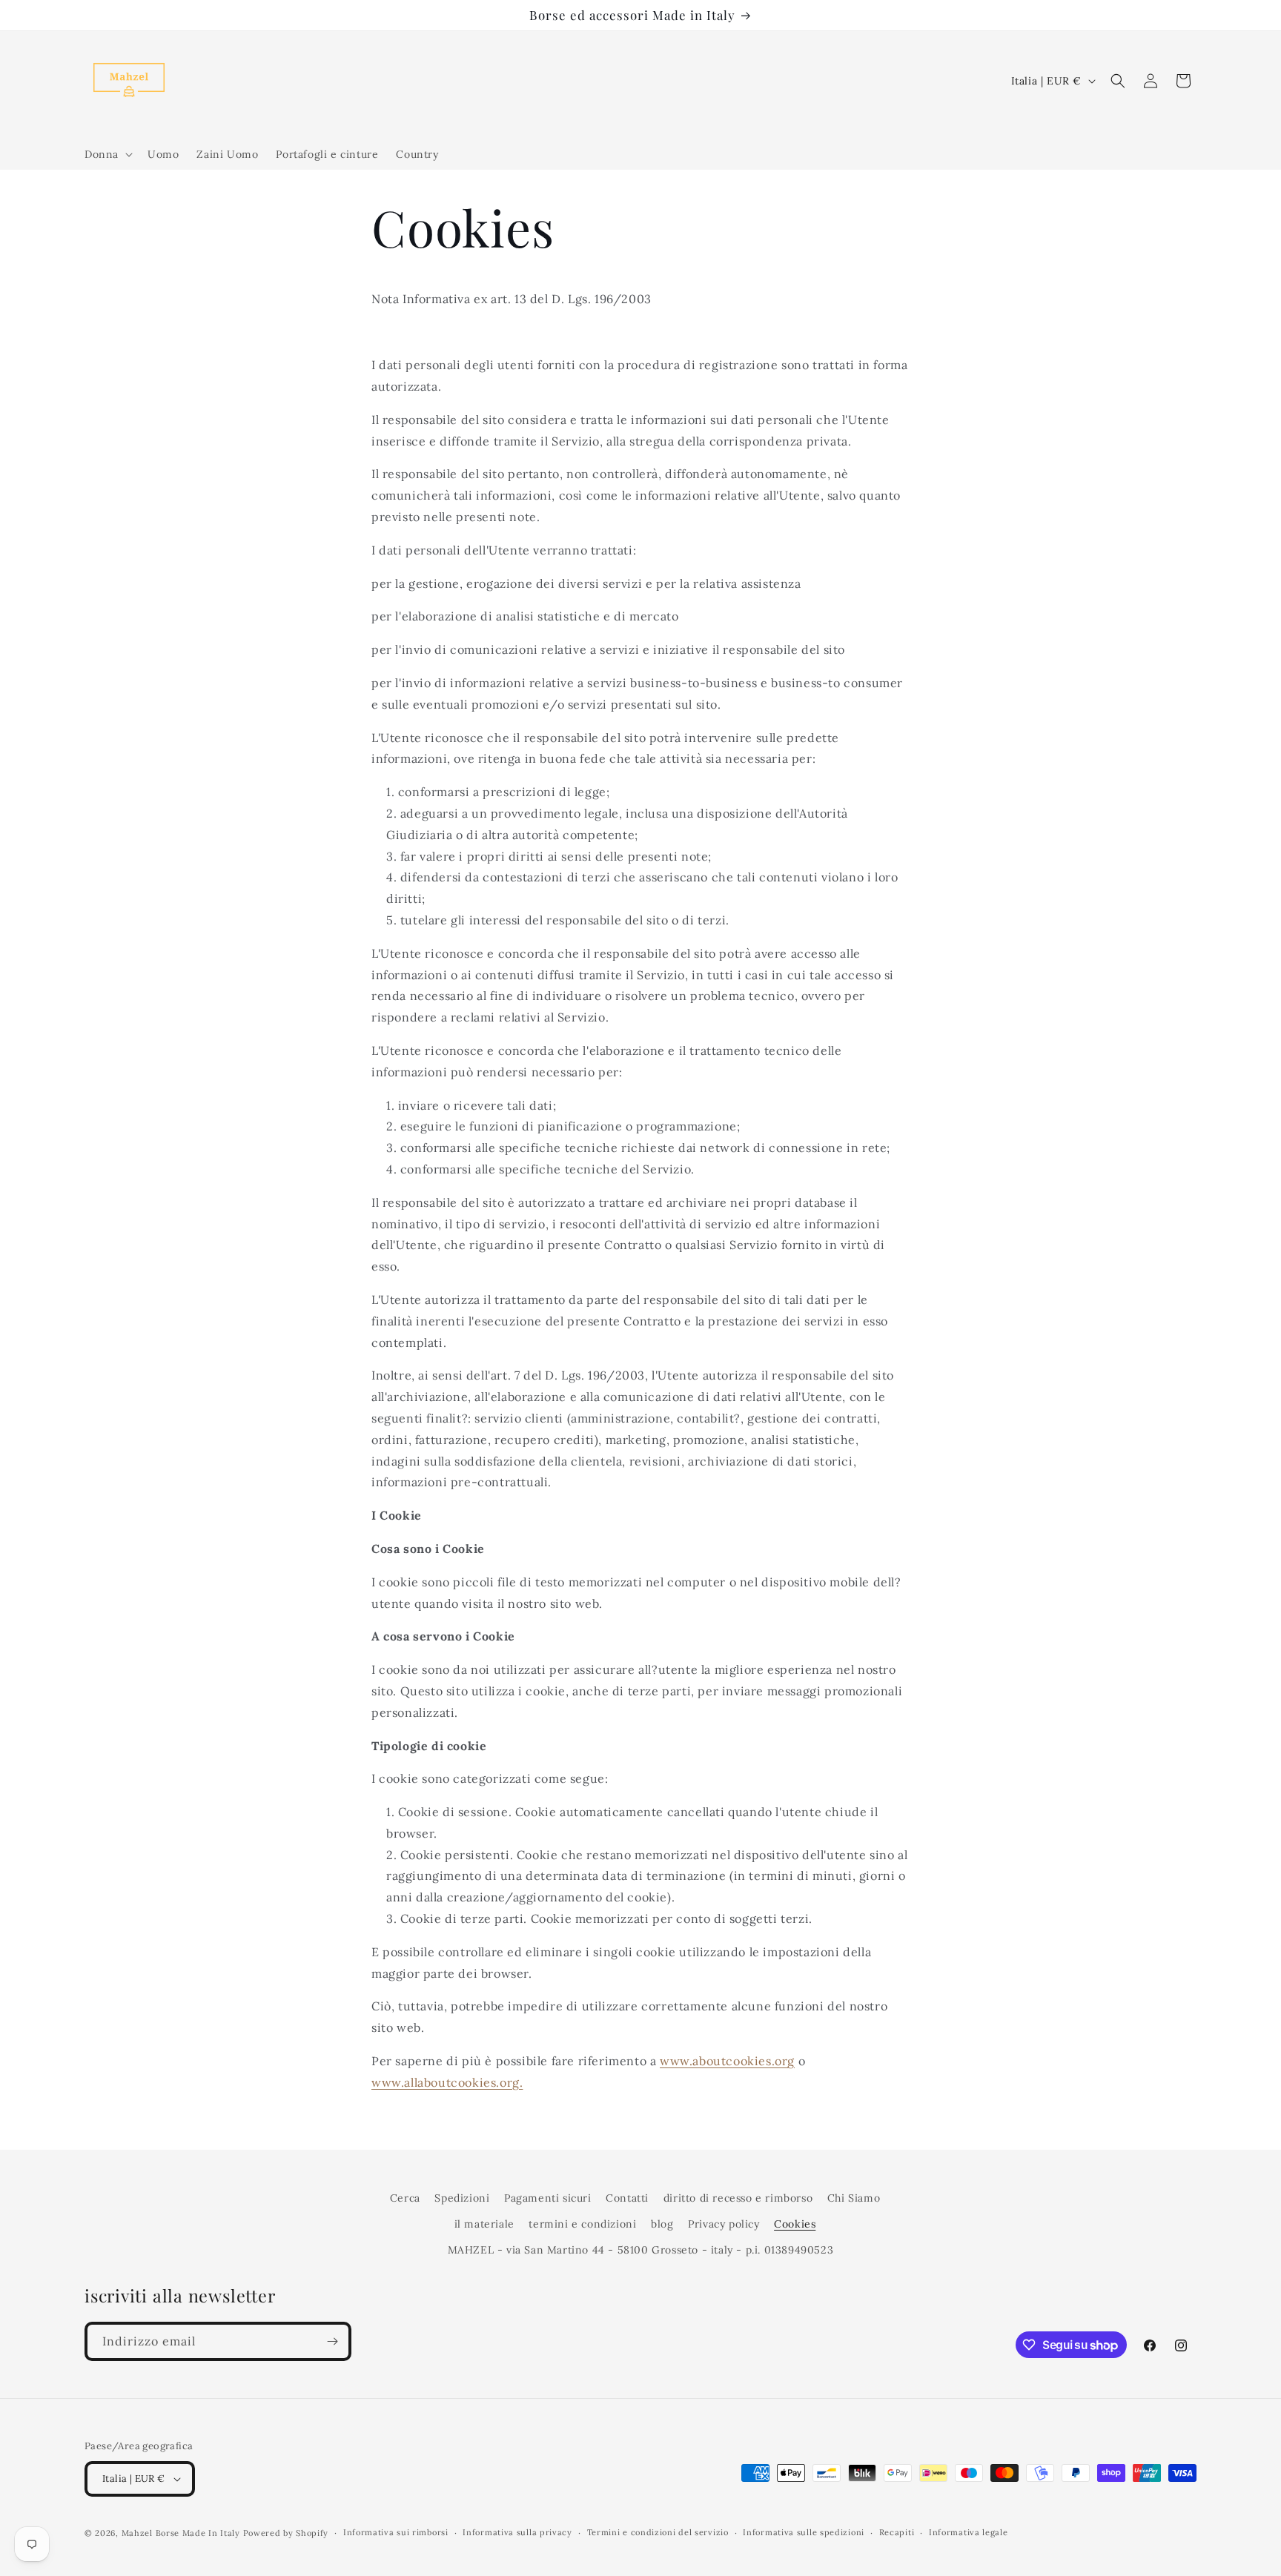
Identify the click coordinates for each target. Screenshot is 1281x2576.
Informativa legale (969, 2532)
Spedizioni (462, 2198)
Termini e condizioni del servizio (658, 2532)
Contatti (627, 2198)
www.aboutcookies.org (727, 2061)
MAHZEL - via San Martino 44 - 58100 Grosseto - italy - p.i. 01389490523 (641, 2250)
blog (662, 2224)
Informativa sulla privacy (517, 2532)
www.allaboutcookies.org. (447, 2082)
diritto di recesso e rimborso (738, 2198)
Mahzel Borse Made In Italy (181, 2533)
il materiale (484, 2224)
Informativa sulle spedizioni (804, 2532)
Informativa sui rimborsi (396, 2532)
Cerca (405, 2198)
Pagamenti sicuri (548, 2198)
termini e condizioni (582, 2224)
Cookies (795, 2224)
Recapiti (897, 2532)
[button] (107, 154)
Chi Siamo (854, 2198)
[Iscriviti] (332, 2341)
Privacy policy (724, 2224)
